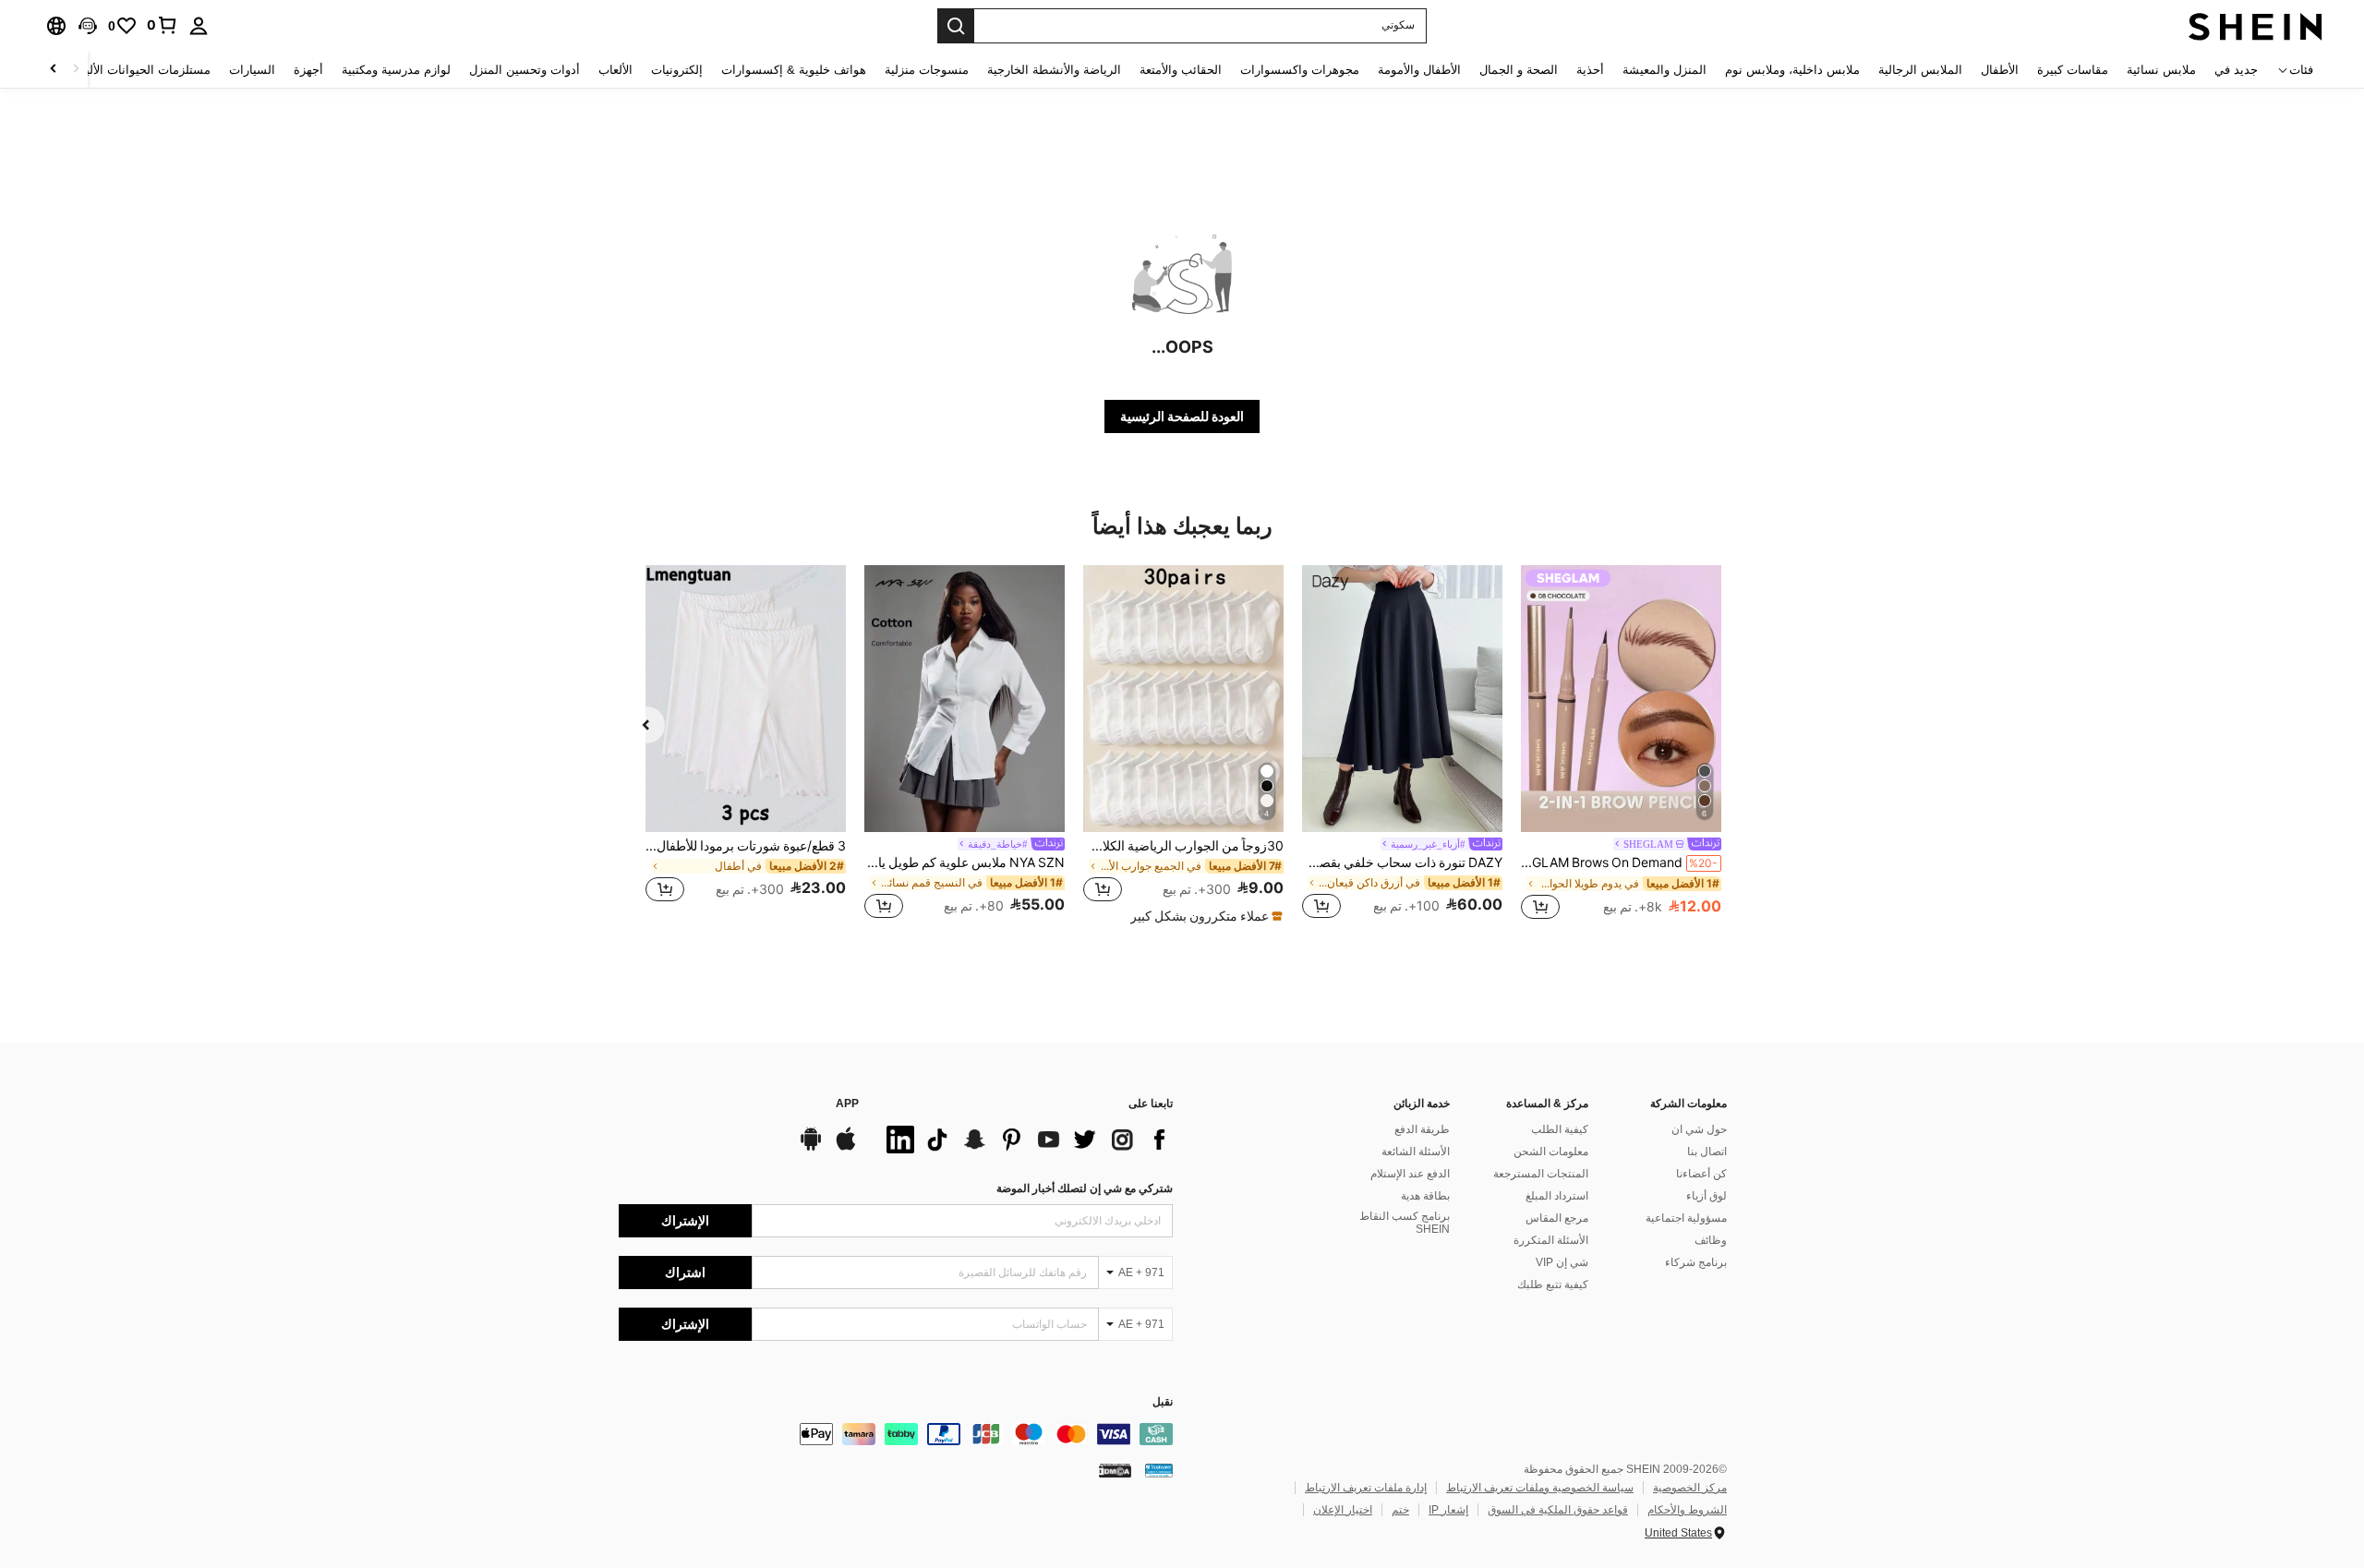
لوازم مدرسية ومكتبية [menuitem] (396, 70)
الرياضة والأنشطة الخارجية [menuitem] (1054, 70)
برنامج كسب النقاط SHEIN (1405, 1223)
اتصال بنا (1707, 1152)
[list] (1025, 1140)
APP (847, 1104)
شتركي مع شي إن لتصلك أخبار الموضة (1085, 1188)
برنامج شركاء (1696, 1262)
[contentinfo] (896, 1434)
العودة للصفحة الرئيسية (1182, 416)
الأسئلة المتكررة (1551, 1240)
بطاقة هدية (1425, 1196)
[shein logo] (2255, 26)
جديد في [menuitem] (2236, 70)
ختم (1400, 1510)
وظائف (1711, 1240)
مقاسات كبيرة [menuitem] (2073, 70)
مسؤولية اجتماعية (1686, 1218)
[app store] (846, 1148)
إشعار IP (1448, 1510)
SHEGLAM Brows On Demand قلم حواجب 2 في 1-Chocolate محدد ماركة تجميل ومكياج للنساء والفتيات (1619, 862)
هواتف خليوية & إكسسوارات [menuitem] (794, 70)
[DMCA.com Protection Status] (1115, 1470)
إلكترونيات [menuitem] (677, 70)
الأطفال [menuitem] (2000, 70)
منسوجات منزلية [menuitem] (927, 70)
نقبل (1163, 1402)
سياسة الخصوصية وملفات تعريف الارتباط (1540, 1488)
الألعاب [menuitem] (615, 70)
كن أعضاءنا (1701, 1174)
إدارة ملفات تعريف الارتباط (1366, 1488)
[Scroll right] (54, 70)
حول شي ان (1699, 1129)
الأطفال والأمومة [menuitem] (1419, 70)
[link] (163, 25)
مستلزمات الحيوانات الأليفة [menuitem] (142, 70)
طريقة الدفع (1422, 1129)
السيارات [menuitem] (252, 70)
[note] (1204, 916)
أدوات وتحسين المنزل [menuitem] (525, 70)
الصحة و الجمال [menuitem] (1519, 70)
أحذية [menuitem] (1590, 70)
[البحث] (956, 26)
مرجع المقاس (1557, 1218)
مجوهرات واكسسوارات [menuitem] (1300, 70)
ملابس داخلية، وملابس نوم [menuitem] (1792, 70)
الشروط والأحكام (1687, 1510)
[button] (88, 26)
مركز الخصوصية (1690, 1488)
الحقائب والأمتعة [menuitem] (1181, 70)
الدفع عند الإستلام (1410, 1174)
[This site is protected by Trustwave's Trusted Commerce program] (1159, 1470)
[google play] (811, 1148)
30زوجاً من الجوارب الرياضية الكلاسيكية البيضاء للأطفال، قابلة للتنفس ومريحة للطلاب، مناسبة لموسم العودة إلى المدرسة (1183, 846)
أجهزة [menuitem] (308, 70)
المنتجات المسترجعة (1541, 1174)
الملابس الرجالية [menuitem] (1920, 70)
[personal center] (199, 26)
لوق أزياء (1707, 1196)
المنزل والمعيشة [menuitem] (1664, 70)
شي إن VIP (1562, 1262)
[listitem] (1621, 745)
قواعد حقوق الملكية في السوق (1558, 1510)
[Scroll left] (76, 70)
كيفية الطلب (1560, 1129)
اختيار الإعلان (1343, 1510)
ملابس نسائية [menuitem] (2161, 70)
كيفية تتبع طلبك (1553, 1285)
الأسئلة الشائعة (1416, 1152)
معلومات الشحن (1551, 1152)
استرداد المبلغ (1557, 1196)
